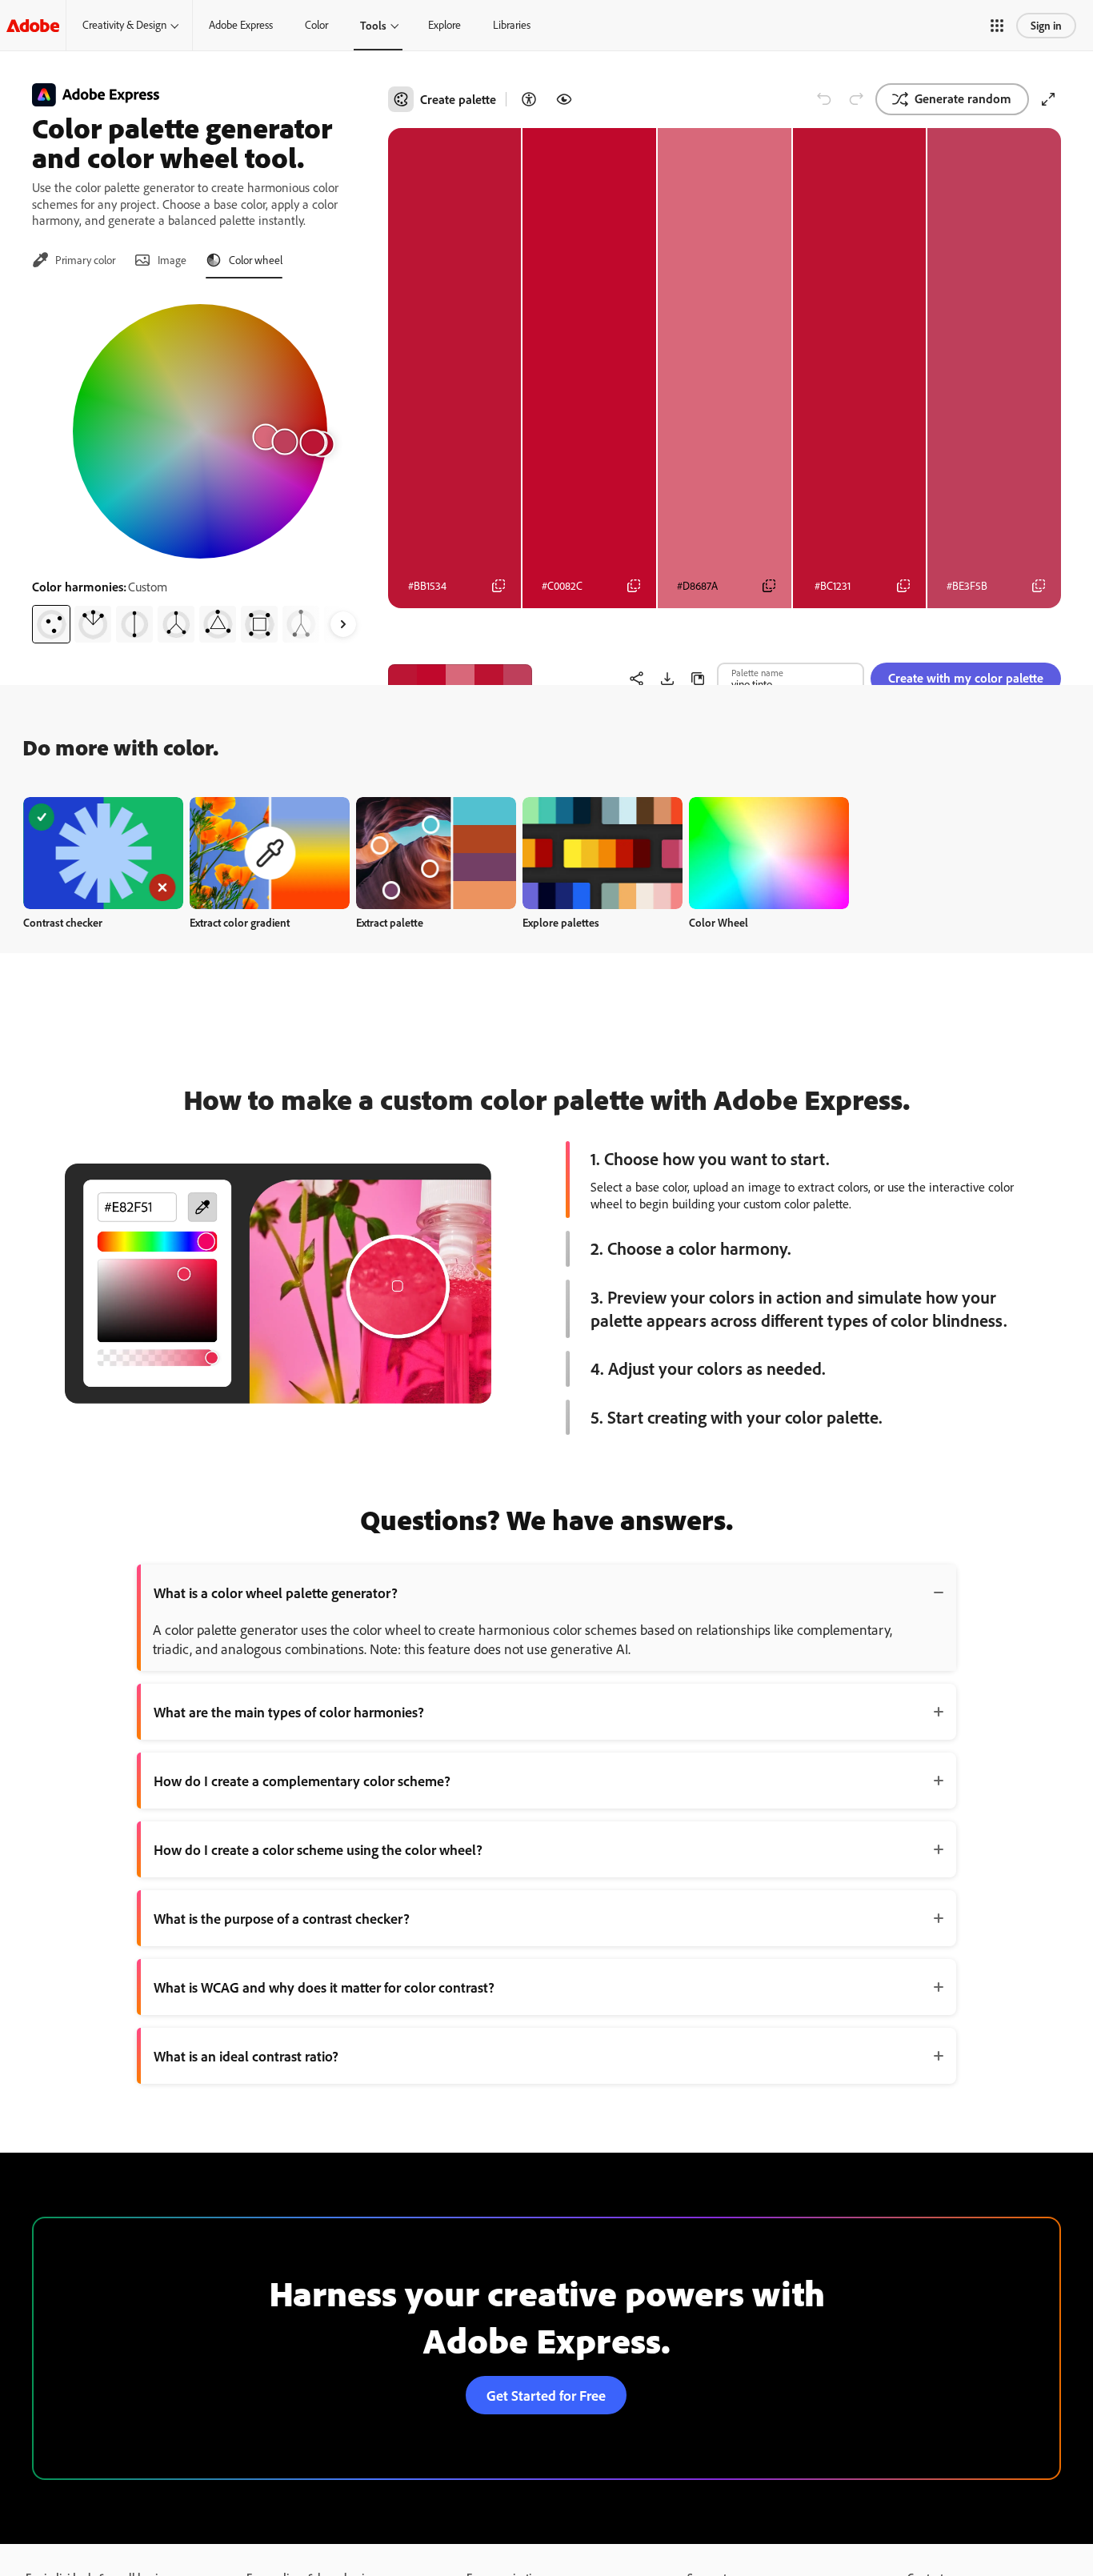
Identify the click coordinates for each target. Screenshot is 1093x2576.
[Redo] (856, 99)
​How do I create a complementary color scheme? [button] (302, 1781)
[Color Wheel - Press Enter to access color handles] (200, 431)
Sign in (1046, 25)
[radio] (51, 624)
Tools (373, 25)
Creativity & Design (124, 25)
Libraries (512, 25)
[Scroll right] (343, 624)
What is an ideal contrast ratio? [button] (246, 2056)
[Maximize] (1048, 99)
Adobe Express (241, 25)
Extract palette (390, 922)
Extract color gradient (240, 922)
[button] (997, 26)
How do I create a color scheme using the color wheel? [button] (318, 1849)
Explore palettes (561, 922)
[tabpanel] (200, 467)
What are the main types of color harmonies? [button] (289, 1712)
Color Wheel (719, 922)
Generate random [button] (963, 98)
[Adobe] (33, 25)
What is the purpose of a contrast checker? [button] (282, 1918)
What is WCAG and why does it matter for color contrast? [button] (324, 1987)
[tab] (74, 260)
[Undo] (824, 99)
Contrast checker (63, 922)
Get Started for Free (546, 2395)
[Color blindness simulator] (564, 99)
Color (316, 25)
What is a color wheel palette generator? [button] (276, 1592)
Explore (444, 25)
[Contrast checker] (529, 99)
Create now (104, 853)
